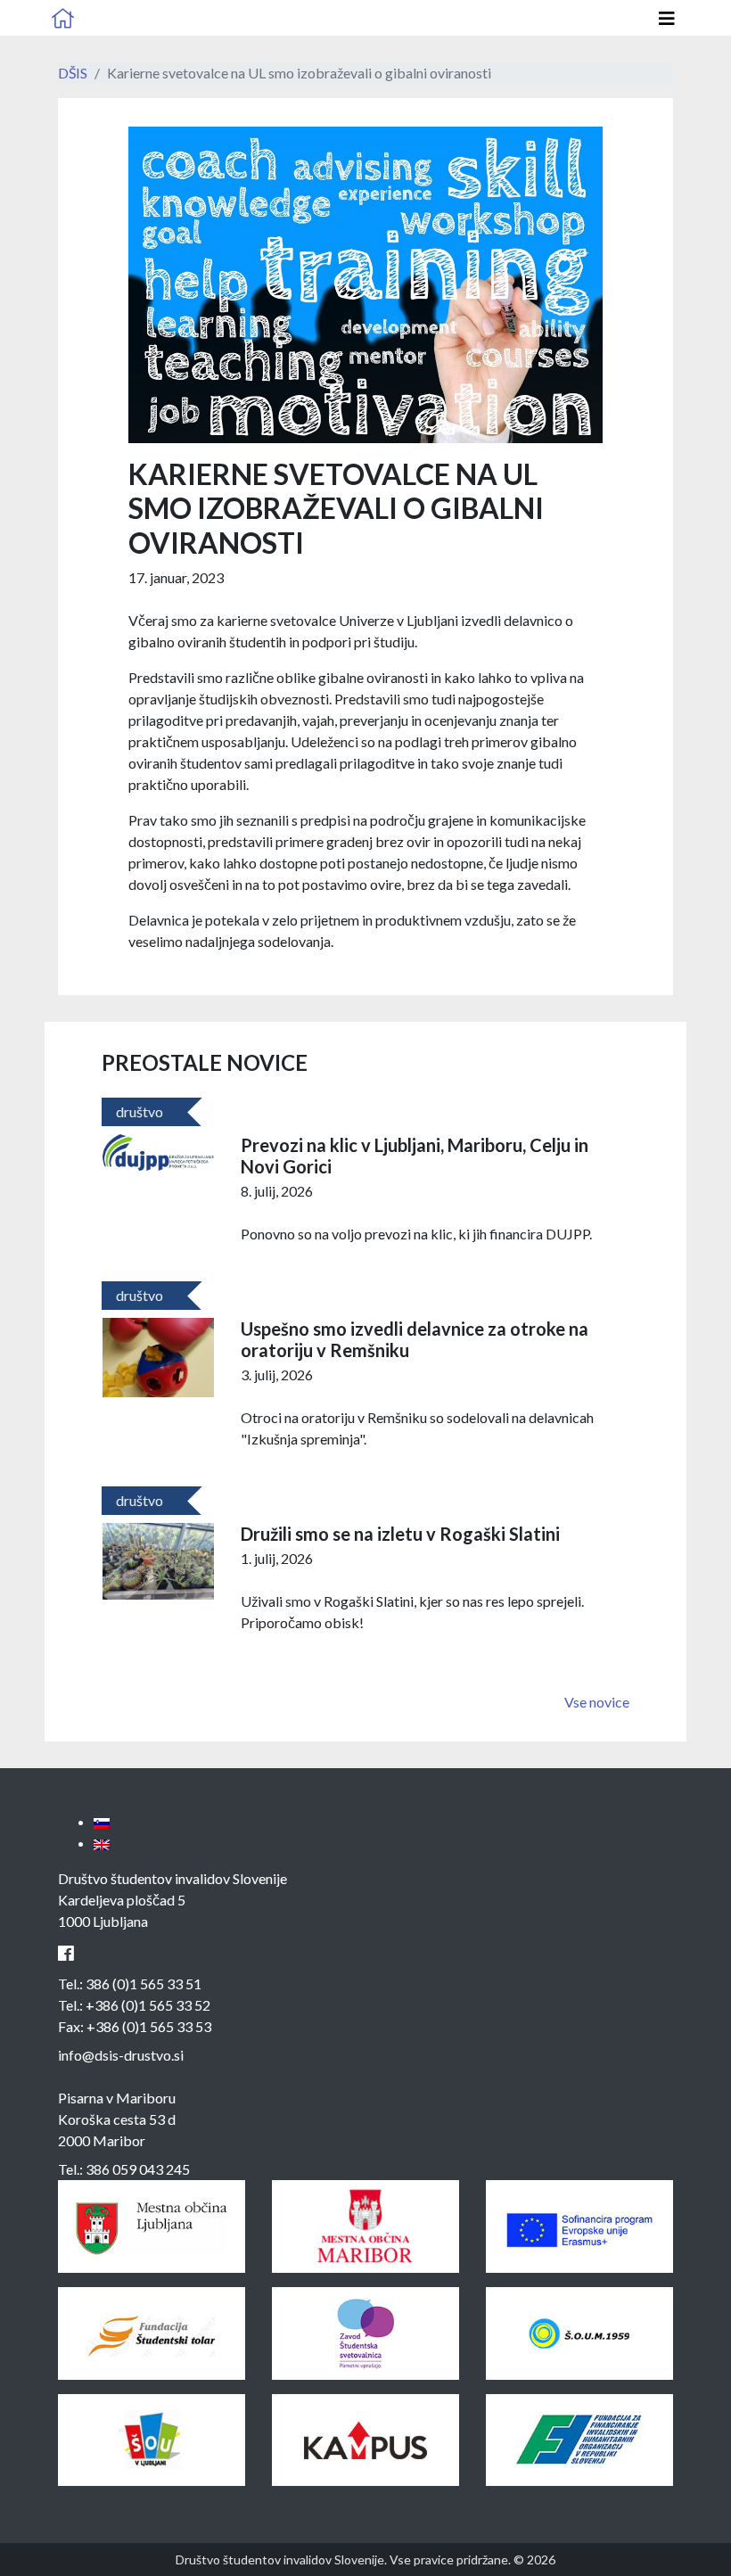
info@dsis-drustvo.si (121, 2055)
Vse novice (597, 1702)
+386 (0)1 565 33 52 (148, 2005)
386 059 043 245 (138, 2169)
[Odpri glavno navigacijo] (667, 18)
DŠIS (73, 73)
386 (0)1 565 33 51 (144, 1983)
